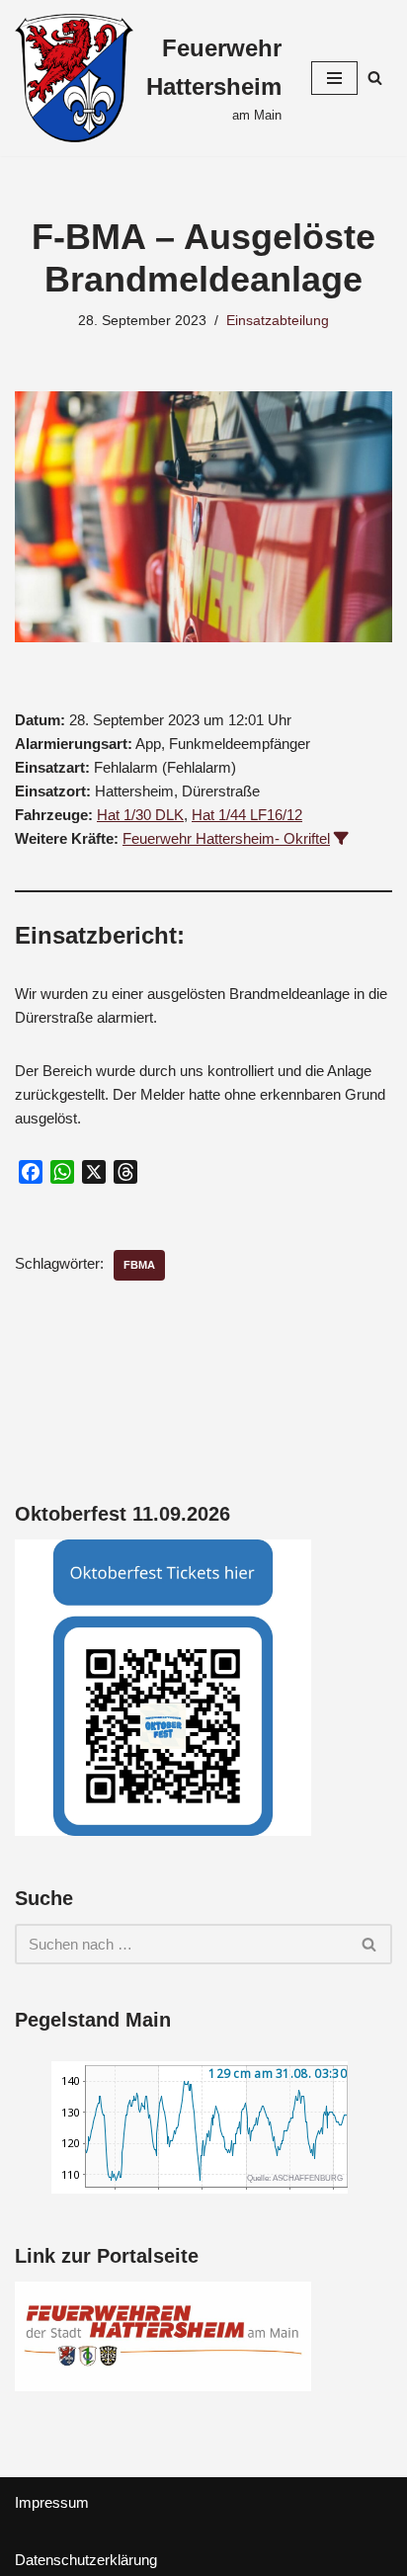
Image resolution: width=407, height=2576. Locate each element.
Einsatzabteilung (278, 321)
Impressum (52, 2502)
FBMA (139, 1265)
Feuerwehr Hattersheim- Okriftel (226, 838)
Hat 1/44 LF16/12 (247, 815)
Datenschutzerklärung (86, 2560)
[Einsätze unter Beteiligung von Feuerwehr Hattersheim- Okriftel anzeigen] (341, 838)
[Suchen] (375, 78)
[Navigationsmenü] (334, 78)
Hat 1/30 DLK (140, 815)
